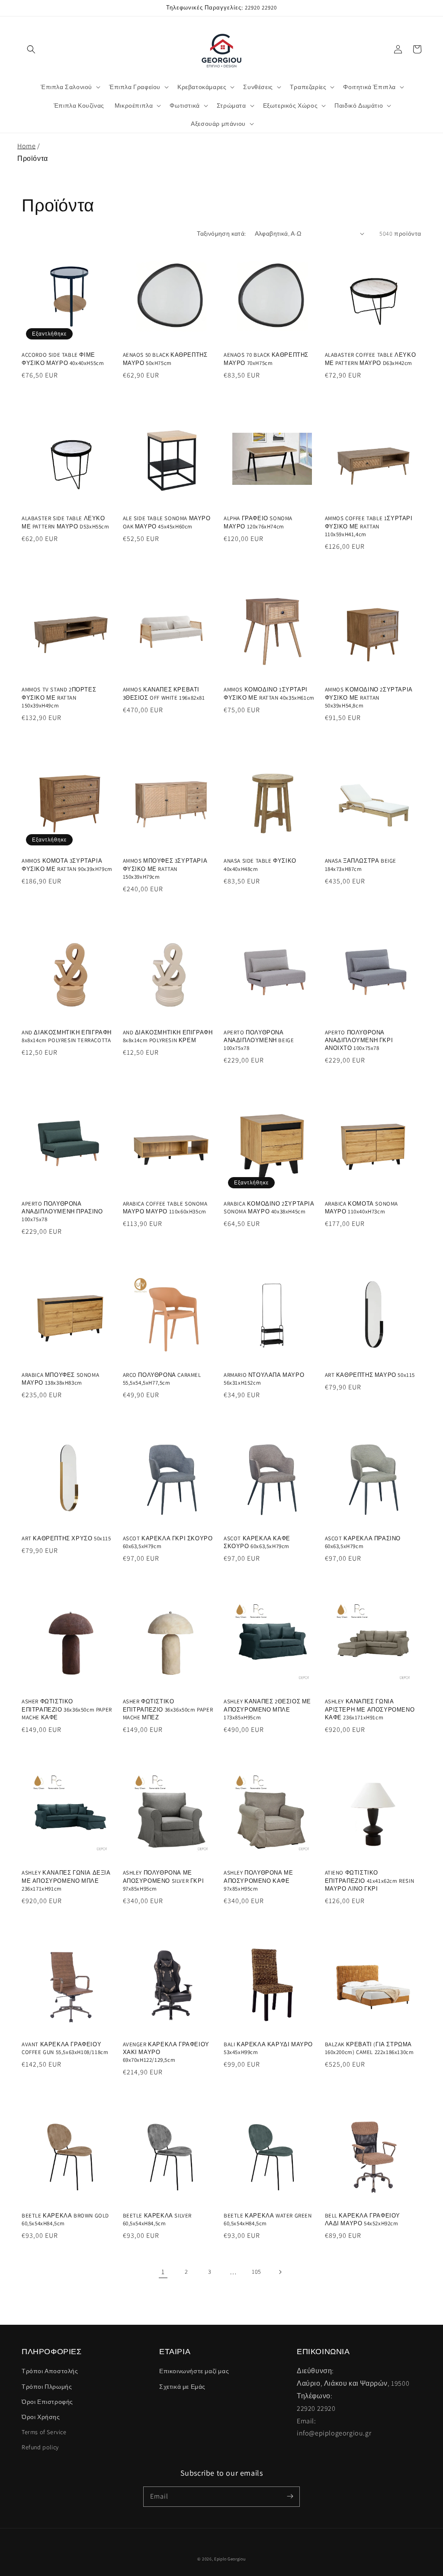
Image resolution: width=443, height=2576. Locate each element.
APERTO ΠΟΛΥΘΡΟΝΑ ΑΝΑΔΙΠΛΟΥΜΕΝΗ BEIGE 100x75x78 (259, 1040)
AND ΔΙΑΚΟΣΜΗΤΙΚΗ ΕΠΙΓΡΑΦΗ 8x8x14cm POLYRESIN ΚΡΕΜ (168, 1036)
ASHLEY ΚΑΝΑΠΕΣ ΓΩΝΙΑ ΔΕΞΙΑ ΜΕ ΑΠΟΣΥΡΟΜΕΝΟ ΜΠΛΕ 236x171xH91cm (66, 1880)
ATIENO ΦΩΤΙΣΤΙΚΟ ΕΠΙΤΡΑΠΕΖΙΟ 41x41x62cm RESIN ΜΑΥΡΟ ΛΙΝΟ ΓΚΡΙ (370, 1880)
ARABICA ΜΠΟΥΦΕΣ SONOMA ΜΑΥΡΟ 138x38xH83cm (60, 1379)
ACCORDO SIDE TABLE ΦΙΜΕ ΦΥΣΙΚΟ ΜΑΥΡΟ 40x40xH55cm (63, 359)
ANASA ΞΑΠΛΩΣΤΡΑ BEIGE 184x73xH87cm (361, 865)
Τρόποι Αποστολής (50, 2371)
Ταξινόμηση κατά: (221, 234)
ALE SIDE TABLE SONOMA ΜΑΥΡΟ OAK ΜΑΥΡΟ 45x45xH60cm (167, 522)
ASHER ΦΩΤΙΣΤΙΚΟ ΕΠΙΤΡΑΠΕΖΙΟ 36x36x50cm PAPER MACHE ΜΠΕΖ (168, 1709)
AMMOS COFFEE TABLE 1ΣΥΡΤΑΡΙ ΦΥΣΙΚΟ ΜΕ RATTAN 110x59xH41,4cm (369, 526)
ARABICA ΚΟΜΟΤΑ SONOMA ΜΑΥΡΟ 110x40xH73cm (362, 1208)
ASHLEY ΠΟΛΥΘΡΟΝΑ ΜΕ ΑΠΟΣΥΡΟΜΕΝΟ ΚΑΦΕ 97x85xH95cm (258, 1880)
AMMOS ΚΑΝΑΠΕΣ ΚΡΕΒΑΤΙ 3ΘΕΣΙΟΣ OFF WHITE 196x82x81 (164, 693)
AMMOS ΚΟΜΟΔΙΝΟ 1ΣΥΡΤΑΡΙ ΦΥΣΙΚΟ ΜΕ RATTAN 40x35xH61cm (269, 693)
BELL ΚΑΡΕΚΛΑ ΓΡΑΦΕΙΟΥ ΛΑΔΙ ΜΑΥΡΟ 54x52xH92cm (363, 2219)
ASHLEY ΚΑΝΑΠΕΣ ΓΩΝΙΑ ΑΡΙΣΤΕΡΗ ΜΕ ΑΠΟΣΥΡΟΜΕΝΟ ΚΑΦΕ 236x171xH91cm (370, 1709)
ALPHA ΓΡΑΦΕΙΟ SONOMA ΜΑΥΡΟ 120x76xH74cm (258, 522)
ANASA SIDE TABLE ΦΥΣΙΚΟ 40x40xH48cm (260, 865)
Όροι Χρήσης (41, 2417)
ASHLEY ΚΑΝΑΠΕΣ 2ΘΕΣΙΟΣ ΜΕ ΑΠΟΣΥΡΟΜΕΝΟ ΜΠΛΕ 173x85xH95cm (267, 1709)
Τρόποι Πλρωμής (47, 2387)
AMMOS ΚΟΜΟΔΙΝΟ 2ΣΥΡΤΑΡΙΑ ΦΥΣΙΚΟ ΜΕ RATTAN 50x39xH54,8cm (369, 697)
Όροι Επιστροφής (47, 2402)
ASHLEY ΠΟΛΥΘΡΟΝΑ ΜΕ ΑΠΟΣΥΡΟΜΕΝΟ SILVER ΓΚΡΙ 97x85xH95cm (164, 1880)
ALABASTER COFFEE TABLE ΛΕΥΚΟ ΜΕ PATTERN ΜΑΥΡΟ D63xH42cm (371, 359)
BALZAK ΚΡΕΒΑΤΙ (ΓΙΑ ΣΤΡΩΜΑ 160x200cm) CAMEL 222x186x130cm (369, 2048)
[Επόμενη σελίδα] (280, 2272)
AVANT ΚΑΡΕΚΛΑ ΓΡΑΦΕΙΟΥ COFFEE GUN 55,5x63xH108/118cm (65, 2048)
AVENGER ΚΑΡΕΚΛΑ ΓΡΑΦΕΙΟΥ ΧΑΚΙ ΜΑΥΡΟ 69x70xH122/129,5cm (166, 2052)
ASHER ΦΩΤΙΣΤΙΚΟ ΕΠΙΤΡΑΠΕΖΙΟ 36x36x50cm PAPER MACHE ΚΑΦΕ (67, 1709)
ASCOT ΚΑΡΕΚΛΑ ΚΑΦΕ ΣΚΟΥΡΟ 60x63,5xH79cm (257, 1542)
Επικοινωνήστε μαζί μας (194, 2371)
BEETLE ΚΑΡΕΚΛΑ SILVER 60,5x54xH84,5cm (157, 2219)
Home (26, 146)
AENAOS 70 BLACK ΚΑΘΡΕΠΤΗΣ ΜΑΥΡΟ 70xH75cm (266, 359)
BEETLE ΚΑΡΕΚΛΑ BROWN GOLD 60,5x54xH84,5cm (65, 2219)
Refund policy (40, 2447)
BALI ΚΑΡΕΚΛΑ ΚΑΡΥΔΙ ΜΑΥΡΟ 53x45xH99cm (268, 2048)
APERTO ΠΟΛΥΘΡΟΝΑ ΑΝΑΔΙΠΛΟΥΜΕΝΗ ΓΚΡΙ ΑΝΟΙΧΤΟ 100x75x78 (359, 1040)
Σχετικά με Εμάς (182, 2387)
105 (257, 2272)
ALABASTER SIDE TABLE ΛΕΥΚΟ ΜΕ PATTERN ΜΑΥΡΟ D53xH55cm (66, 522)
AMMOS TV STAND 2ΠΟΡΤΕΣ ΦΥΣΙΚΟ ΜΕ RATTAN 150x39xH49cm (59, 697)
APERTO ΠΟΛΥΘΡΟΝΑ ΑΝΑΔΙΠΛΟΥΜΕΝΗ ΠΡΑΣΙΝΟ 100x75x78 (62, 1211)
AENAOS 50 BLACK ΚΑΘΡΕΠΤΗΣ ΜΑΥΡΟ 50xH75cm (165, 359)
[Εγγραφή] (290, 2496)
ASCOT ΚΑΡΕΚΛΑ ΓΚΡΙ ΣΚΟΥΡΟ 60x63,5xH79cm (168, 1542)
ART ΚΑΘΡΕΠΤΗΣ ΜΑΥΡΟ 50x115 (370, 1375)
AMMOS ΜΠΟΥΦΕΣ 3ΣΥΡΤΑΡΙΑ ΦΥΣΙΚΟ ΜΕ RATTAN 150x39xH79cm (165, 869)
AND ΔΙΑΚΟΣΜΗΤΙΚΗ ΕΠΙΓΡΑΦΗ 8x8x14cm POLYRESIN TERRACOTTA (67, 1036)
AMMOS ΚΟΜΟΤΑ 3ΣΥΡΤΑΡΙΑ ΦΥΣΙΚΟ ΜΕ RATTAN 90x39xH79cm (67, 865)
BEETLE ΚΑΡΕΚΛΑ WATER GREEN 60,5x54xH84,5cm (268, 2219)
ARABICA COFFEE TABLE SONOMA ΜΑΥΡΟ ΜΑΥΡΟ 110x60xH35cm (165, 1208)
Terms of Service (44, 2432)
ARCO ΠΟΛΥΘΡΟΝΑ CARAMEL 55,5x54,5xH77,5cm (162, 1379)
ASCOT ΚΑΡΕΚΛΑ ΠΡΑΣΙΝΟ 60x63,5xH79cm (363, 1542)
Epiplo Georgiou (230, 2559)
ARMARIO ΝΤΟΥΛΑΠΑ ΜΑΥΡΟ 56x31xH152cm (264, 1379)
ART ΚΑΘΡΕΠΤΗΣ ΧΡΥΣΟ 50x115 (66, 1538)
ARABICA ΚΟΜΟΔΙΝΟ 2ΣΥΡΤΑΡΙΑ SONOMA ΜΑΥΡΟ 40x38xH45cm (269, 1208)
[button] (31, 49)
